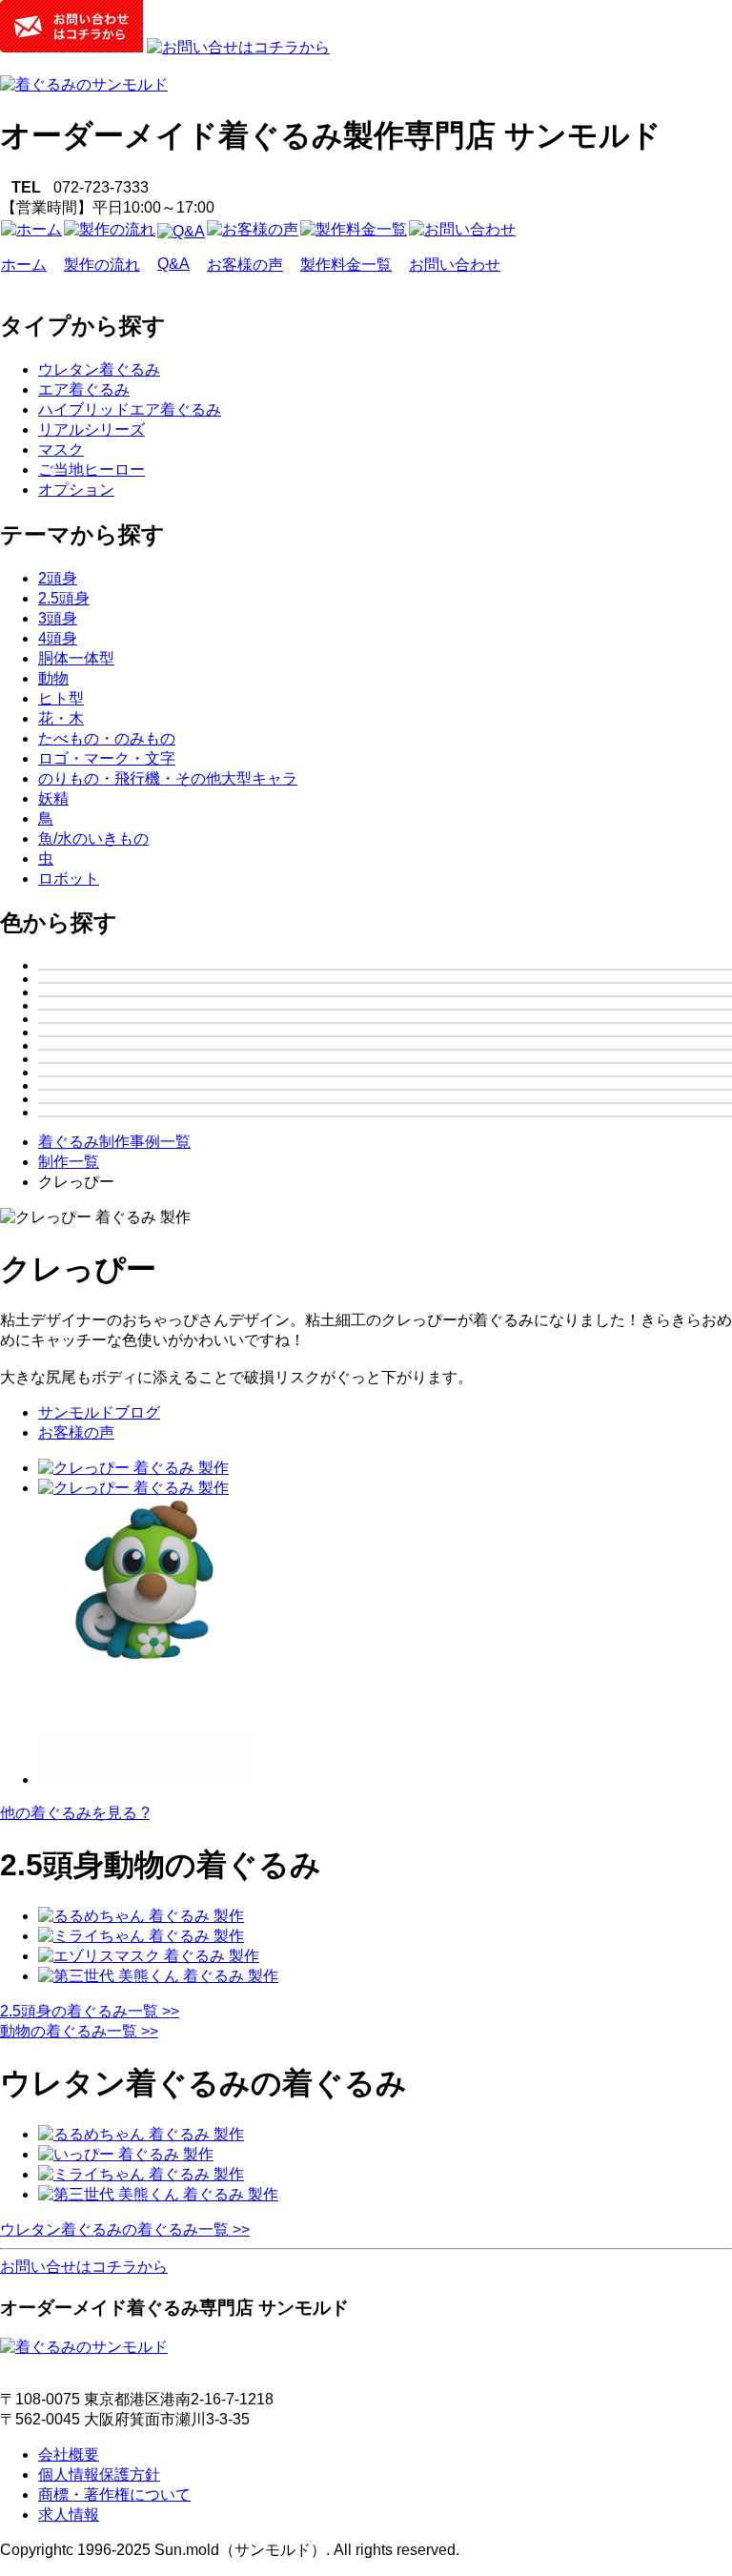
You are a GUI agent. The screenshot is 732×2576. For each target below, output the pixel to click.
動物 (53, 678)
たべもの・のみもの (107, 738)
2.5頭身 (64, 598)
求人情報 (69, 2515)
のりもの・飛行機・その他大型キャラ (168, 778)
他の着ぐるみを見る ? (75, 1813)
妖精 (53, 798)
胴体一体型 (76, 658)
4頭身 (58, 638)
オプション (76, 490)
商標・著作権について (114, 2494)
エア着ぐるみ (84, 389)
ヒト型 (61, 698)
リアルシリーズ (91, 429)
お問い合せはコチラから (84, 2267)
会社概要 (69, 2454)
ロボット (69, 879)
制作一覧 (69, 1162)
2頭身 (58, 578)
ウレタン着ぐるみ (99, 369)
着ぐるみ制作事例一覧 (114, 1142)
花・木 (61, 718)
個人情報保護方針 (99, 2474)
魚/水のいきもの (93, 838)
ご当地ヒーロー (91, 470)
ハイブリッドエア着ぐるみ (130, 409)
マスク (61, 450)
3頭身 (58, 618)
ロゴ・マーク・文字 (107, 758)
